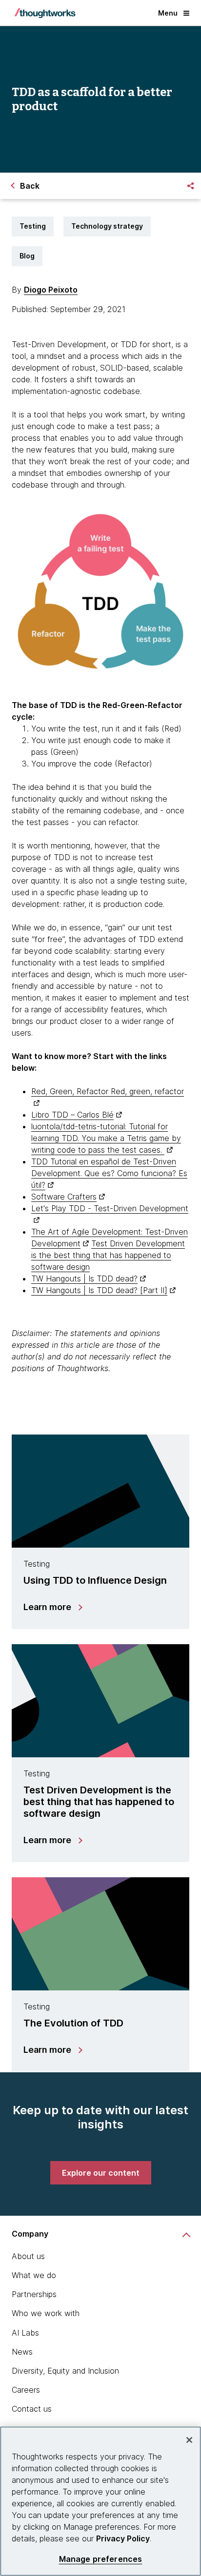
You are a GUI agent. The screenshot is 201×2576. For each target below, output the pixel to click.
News (22, 2352)
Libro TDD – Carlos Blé (72, 1115)
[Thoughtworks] (45, 13)
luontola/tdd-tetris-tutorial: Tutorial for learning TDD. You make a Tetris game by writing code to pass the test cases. (106, 1138)
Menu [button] (168, 13)
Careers (26, 2390)
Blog (27, 256)
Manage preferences (101, 2559)
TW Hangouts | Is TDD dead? (84, 1278)
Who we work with (46, 2313)
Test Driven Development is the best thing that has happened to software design (108, 1255)
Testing (33, 226)
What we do (34, 2275)
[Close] (189, 2440)
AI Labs (25, 2333)
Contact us (32, 2409)
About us (28, 2256)
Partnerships (34, 2294)
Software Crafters (64, 1197)
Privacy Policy (123, 2538)
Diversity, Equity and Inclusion (65, 2371)
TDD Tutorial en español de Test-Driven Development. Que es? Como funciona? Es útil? (109, 1173)
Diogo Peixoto (51, 290)
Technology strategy (107, 226)
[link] (101, 2173)
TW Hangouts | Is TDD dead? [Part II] (99, 1290)
